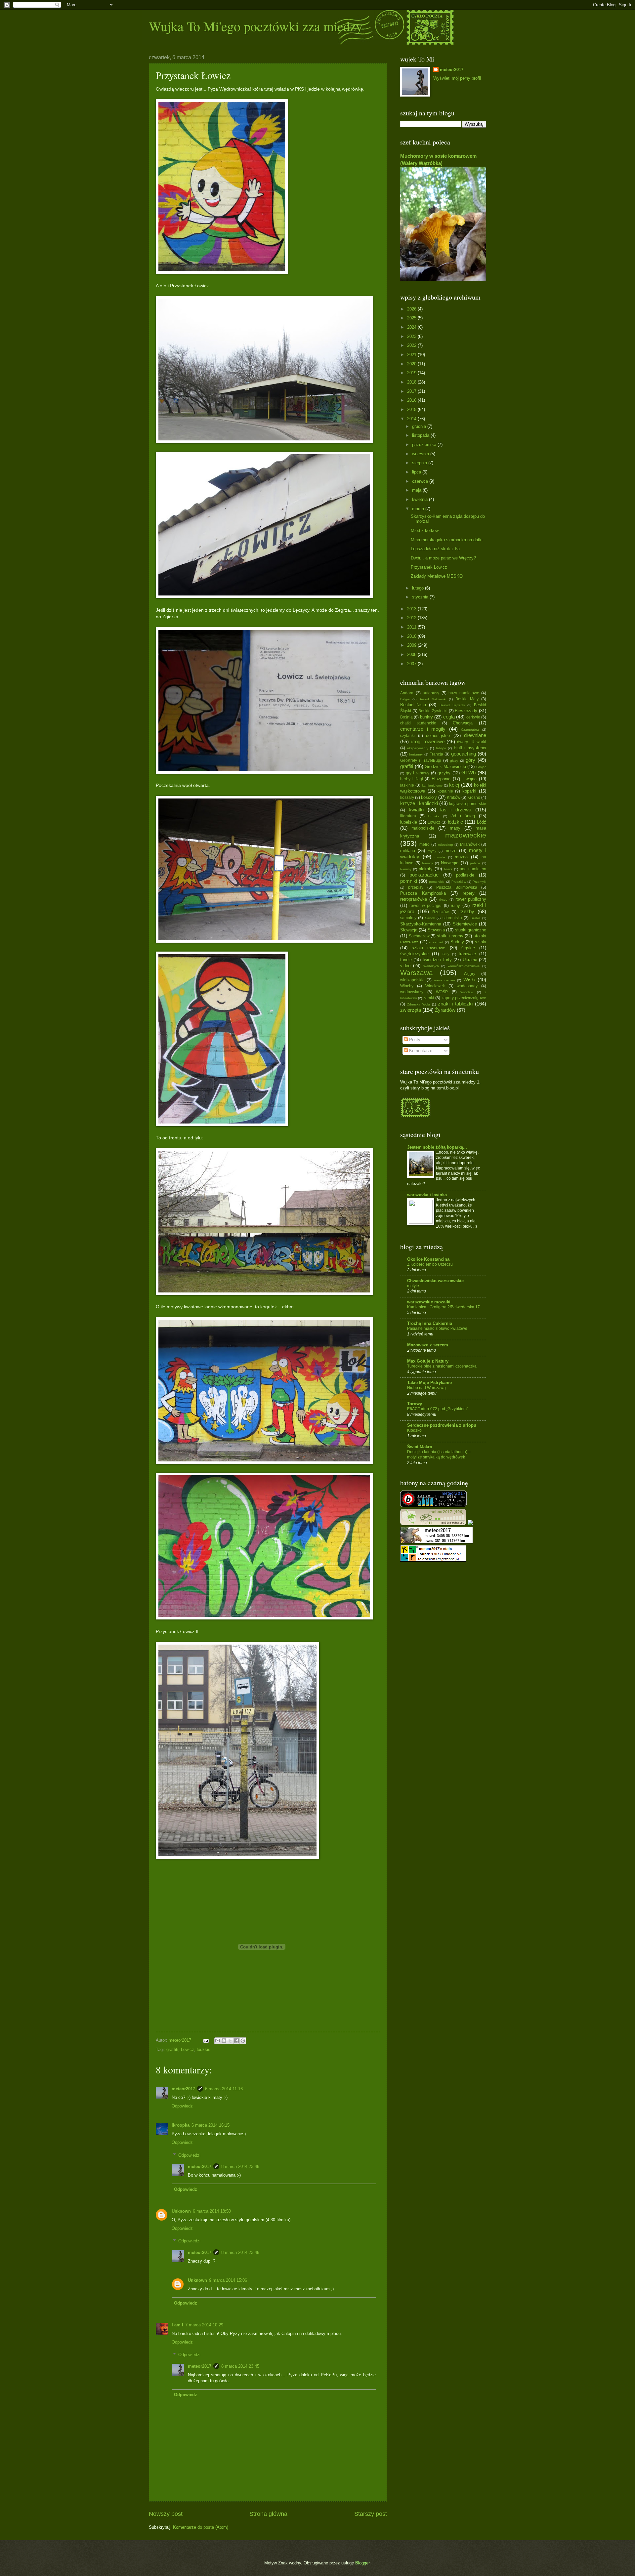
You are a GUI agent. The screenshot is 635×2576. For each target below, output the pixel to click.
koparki (469, 791)
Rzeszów (441, 912)
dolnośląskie (438, 736)
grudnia (420, 426)
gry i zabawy (418, 773)
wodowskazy (412, 992)
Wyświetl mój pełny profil (457, 78)
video (405, 966)
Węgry (469, 974)
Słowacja (409, 930)
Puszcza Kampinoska (423, 893)
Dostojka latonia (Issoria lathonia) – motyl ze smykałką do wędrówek (439, 1454)
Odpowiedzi (189, 2155)
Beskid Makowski (432, 699)
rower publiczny (471, 899)
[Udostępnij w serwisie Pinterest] (243, 2041)
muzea (461, 857)
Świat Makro (420, 1447)
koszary (407, 797)
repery (469, 893)
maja (417, 490)
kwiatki (416, 810)
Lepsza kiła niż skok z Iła (435, 549)
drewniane (475, 735)
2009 (412, 645)
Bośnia (406, 717)
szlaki (481, 942)
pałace (475, 863)
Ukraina (470, 960)
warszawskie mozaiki (429, 1302)
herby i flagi (412, 779)
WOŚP (442, 992)
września (421, 454)
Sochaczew (419, 936)
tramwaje (467, 954)
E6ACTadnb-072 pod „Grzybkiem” (438, 1409)
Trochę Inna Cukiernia (430, 1323)
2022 (412, 345)
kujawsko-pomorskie (468, 804)
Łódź (482, 822)
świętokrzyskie (414, 954)
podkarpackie (424, 875)
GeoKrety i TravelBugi (421, 760)
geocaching (464, 754)
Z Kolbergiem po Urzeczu (430, 1264)
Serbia (476, 918)
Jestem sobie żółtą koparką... (437, 1147)
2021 (412, 355)
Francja (436, 754)
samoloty (408, 918)
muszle (440, 857)
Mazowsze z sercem (428, 1345)
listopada (421, 435)
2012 (412, 618)
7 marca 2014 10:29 (204, 2325)
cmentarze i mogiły (423, 729)
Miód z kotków (425, 531)
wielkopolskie (412, 980)
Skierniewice (465, 924)
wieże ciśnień (444, 980)
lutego (419, 588)
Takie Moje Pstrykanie (429, 1383)
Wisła (469, 980)
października (425, 445)
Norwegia (450, 863)
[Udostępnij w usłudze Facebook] (236, 2041)
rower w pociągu (425, 906)
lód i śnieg (463, 816)
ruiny (455, 905)
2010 (412, 636)
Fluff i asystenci (470, 748)
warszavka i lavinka (427, 1195)
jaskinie (407, 785)
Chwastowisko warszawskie (435, 1281)
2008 (412, 654)
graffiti (172, 2049)
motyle (413, 1286)
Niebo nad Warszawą (426, 1388)
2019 (412, 373)
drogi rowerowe (428, 741)
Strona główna (268, 2514)
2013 (412, 609)
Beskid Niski (413, 705)
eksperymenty (418, 748)
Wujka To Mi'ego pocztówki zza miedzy (256, 26)
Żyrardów (445, 1010)
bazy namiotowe (464, 693)
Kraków (454, 797)
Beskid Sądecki (452, 705)
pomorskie (437, 882)
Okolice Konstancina (428, 1259)
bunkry (426, 717)
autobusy (431, 693)
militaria (408, 851)
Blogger (362, 2563)
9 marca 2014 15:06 (228, 2280)
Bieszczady (466, 711)
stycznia (421, 597)
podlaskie (465, 875)
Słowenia (436, 930)
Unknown (181, 2211)
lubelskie (409, 822)
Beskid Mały (467, 699)
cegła (449, 717)
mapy (455, 828)
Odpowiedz (182, 2106)
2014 (412, 419)
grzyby (444, 773)
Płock (448, 869)
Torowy (415, 1404)
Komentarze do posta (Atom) (201, 2527)
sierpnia (420, 463)
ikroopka (181, 2125)
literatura (408, 816)
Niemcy (427, 863)
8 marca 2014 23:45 (240, 2366)
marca (419, 509)
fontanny (416, 754)
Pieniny (406, 869)
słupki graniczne (471, 930)
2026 (412, 309)
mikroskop (445, 845)
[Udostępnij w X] (230, 2041)
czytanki (407, 736)
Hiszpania (441, 779)
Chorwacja (463, 723)
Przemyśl (479, 882)
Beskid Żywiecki (433, 711)
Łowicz (188, 2049)
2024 (412, 327)
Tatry (445, 954)
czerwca (421, 481)
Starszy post (371, 2514)
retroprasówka (414, 899)
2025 (412, 318)
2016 (412, 400)
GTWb (468, 773)
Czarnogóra (470, 730)
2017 (412, 391)
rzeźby (467, 911)
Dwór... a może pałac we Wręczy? (443, 558)
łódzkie (204, 2049)
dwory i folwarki (472, 742)
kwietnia (421, 499)
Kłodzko (414, 1430)
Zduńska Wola (419, 1004)
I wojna (470, 779)
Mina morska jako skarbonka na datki (447, 540)
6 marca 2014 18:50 (212, 2211)
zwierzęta (411, 1010)
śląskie (468, 948)
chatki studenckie (418, 723)
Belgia (405, 699)
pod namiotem (473, 869)
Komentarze (420, 1051)
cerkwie (473, 717)
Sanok (430, 918)
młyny (432, 851)
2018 (412, 382)
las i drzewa (456, 810)
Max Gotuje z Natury (428, 1361)
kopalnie (445, 791)
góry (470, 760)
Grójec (481, 767)
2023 (412, 336)
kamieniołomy (432, 785)
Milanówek (470, 844)
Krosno (474, 797)
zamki (429, 998)
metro (424, 844)
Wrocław (467, 992)
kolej (454, 785)
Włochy (407, 986)
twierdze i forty (437, 960)
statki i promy (450, 936)
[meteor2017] (433, 1506)
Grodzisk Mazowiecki (445, 767)
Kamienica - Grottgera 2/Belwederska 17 (444, 1307)
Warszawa (417, 973)
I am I (177, 2325)
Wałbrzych (431, 966)
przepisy (416, 887)
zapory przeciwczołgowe (464, 998)
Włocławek (435, 986)
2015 (412, 409)
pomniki (409, 881)
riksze (443, 900)
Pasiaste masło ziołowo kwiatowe (437, 1329)
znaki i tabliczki (455, 1004)
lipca (417, 472)
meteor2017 (183, 2089)
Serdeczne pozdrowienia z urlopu (442, 1425)
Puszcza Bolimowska (457, 887)
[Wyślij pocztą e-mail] (218, 2041)
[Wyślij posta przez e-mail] (206, 2040)
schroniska (452, 918)
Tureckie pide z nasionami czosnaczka (442, 1366)
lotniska (434, 816)
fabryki (441, 748)
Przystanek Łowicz (429, 567)
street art (436, 942)
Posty (414, 1040)
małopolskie (423, 828)
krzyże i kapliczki (419, 803)
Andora (407, 693)
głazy (454, 761)
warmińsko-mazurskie (464, 966)
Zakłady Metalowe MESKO (437, 576)
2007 (412, 664)
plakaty (426, 869)
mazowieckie (466, 835)
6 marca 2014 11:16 (224, 2089)
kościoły (429, 797)
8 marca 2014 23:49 (240, 2167)
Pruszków (459, 882)
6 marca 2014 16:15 (211, 2125)
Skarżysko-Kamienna (421, 924)
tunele (406, 960)
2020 (412, 364)
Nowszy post (166, 2514)
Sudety (457, 942)
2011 (412, 627)
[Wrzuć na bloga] (224, 2041)
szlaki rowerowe (428, 948)
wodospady (467, 986)
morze (450, 851)
